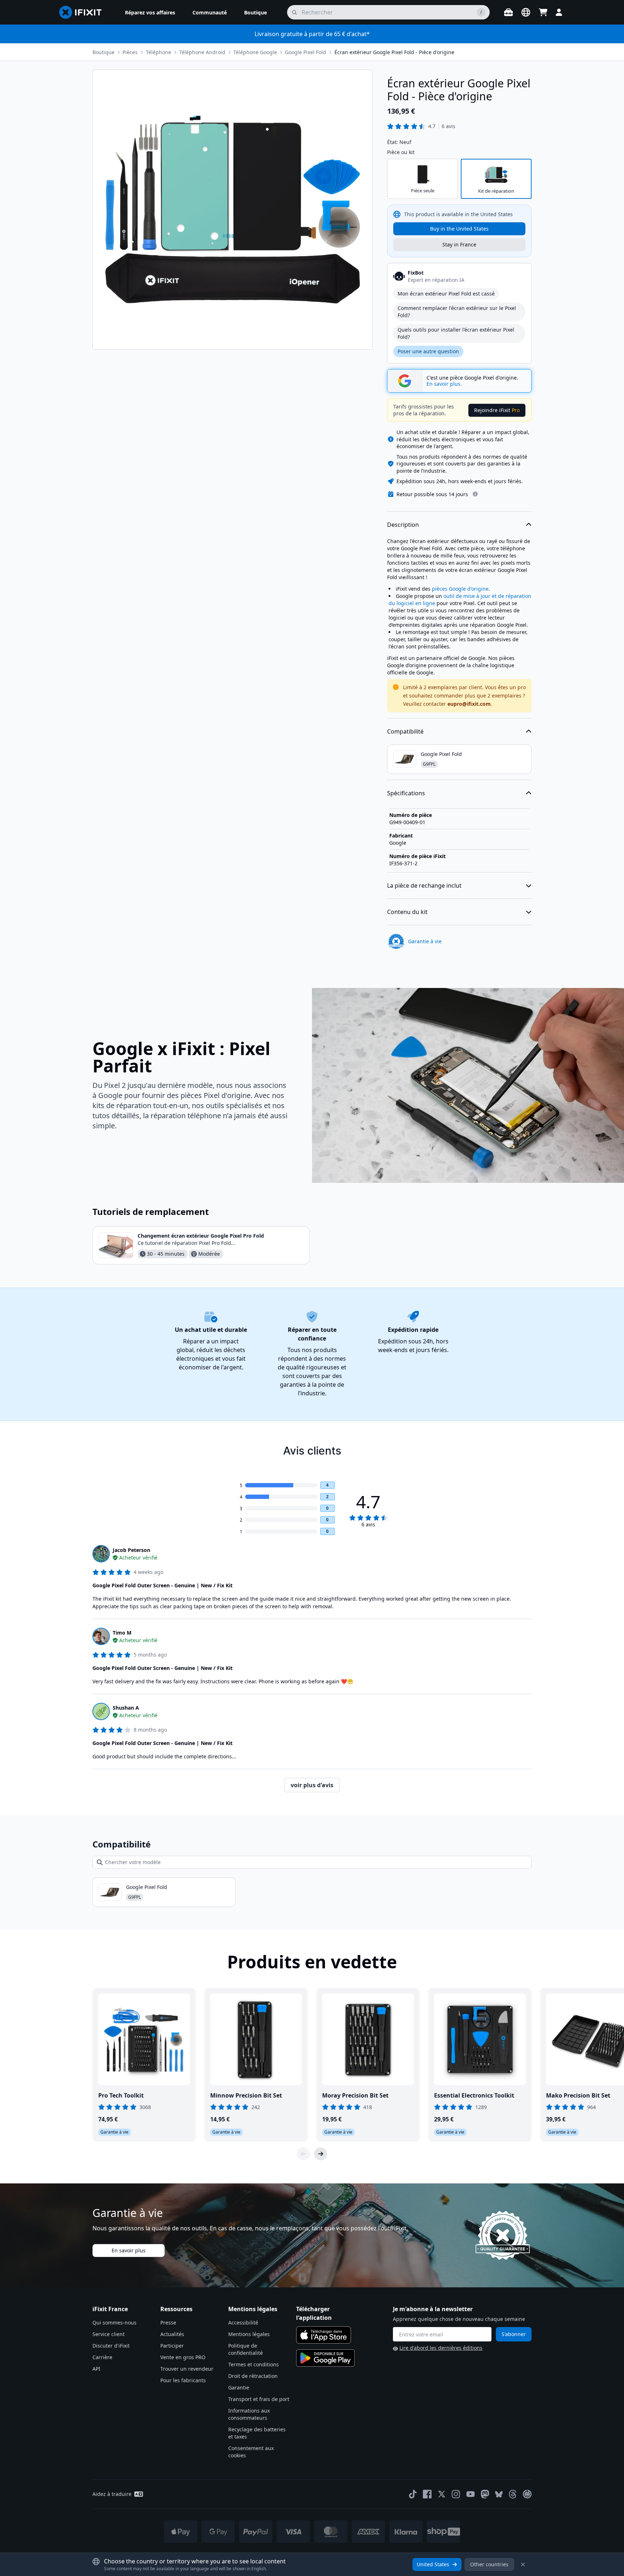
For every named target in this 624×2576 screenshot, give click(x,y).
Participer (172, 2346)
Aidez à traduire (112, 2494)
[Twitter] (442, 2494)
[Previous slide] (303, 2154)
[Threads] (513, 2494)
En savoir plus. (444, 384)
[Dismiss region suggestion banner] (523, 2564)
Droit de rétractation (253, 2376)
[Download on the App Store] (324, 2335)
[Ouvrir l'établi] (508, 12)
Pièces (130, 52)
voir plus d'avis (312, 1785)
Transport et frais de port (259, 2399)
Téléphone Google (255, 52)
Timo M (122, 1633)
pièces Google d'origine (460, 589)
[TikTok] (413, 2494)
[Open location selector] (526, 12)
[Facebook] (427, 2494)
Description (403, 525)
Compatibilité (405, 731)
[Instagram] (456, 2494)
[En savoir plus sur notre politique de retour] (475, 494)
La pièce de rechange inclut (424, 885)
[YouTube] (471, 2494)
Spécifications (406, 793)
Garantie (239, 2387)
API (96, 2369)
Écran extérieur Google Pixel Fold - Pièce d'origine (394, 52)
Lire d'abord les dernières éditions (441, 2348)
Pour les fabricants (183, 2380)
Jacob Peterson (131, 1550)
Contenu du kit (407, 912)
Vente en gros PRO (183, 2357)
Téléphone (159, 52)
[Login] (559, 12)
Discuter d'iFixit (111, 2346)
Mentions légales (249, 2334)
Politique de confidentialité (246, 2349)
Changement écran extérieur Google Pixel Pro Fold (201, 1236)
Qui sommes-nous (114, 2323)
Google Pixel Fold (305, 52)
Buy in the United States (459, 229)
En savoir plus (129, 2250)
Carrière (102, 2357)
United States (433, 2564)
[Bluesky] (499, 2494)
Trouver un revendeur (187, 2369)
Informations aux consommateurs (249, 2414)
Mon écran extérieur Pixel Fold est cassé (446, 294)
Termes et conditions (253, 2364)
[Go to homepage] (83, 12)
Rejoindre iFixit (497, 410)
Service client (109, 2334)
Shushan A (126, 1708)
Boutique (103, 52)
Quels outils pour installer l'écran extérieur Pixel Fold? (456, 333)
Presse (168, 2323)
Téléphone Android (202, 52)
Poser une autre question (428, 351)
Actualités (172, 2334)
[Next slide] (321, 2154)
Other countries (489, 2564)
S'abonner (514, 2334)
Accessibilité (243, 2323)
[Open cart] (543, 12)
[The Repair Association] (527, 2494)
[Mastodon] (485, 2494)
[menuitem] (150, 12)
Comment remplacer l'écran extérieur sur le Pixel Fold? (457, 312)
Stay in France (459, 244)
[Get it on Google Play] (325, 2358)
